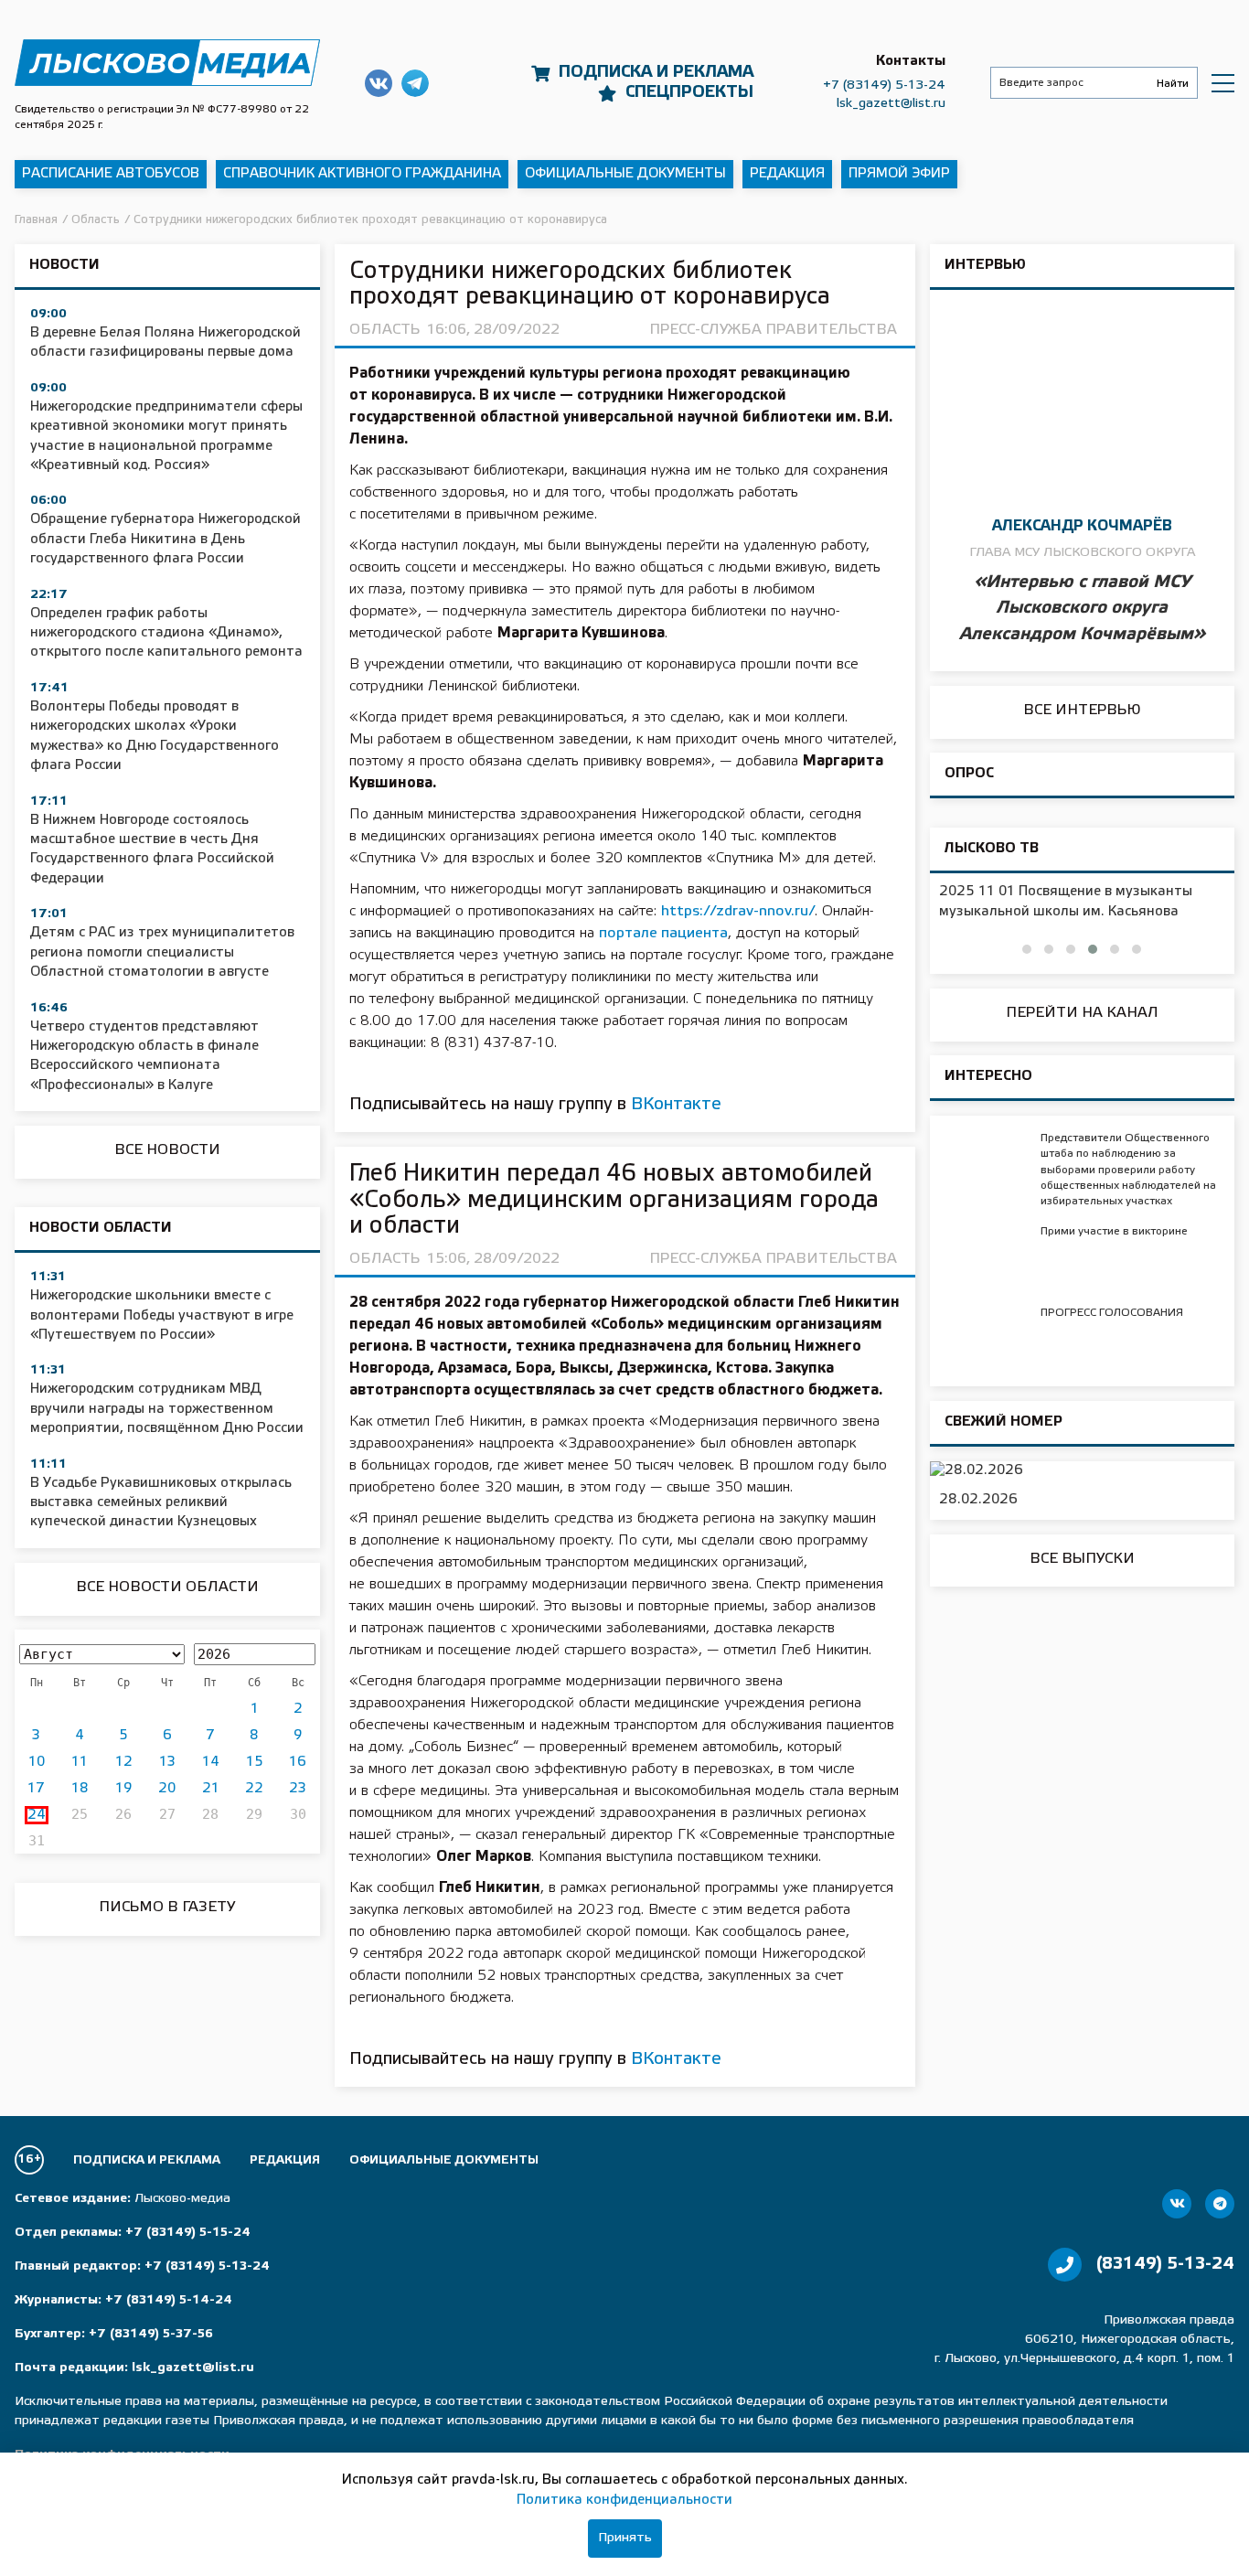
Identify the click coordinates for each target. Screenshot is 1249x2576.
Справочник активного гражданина (362, 174)
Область (384, 330)
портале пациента (663, 933)
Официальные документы (625, 174)
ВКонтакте (676, 1105)
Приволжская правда (167, 63)
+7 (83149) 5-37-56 (151, 2334)
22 (254, 1789)
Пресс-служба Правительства (773, 330)
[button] (1027, 949)
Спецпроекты (689, 92)
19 (123, 1789)
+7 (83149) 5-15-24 (188, 2233)
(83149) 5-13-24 (1165, 2264)
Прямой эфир (899, 174)
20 (167, 1789)
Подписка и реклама (656, 72)
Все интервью (1082, 710)
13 (167, 1762)
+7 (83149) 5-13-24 (884, 86)
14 (211, 1762)
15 (255, 1762)
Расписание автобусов (111, 174)
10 (37, 1762)
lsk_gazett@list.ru (891, 104)
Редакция (787, 174)
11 (80, 1762)
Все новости (167, 1150)
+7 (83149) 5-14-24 (169, 2300)
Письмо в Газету (167, 1907)
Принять (625, 2538)
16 (298, 1762)
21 (211, 1789)
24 (37, 1815)
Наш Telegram (415, 83)
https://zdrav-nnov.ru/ (738, 911)
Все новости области (167, 1587)
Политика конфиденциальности (624, 2500)
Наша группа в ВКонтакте (379, 83)
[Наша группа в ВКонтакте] (1177, 2204)
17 (36, 1789)
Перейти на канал (1082, 1013)
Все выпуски (1082, 1559)
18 (80, 1789)
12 (124, 1762)
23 (298, 1789)
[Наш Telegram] (1220, 2204)
